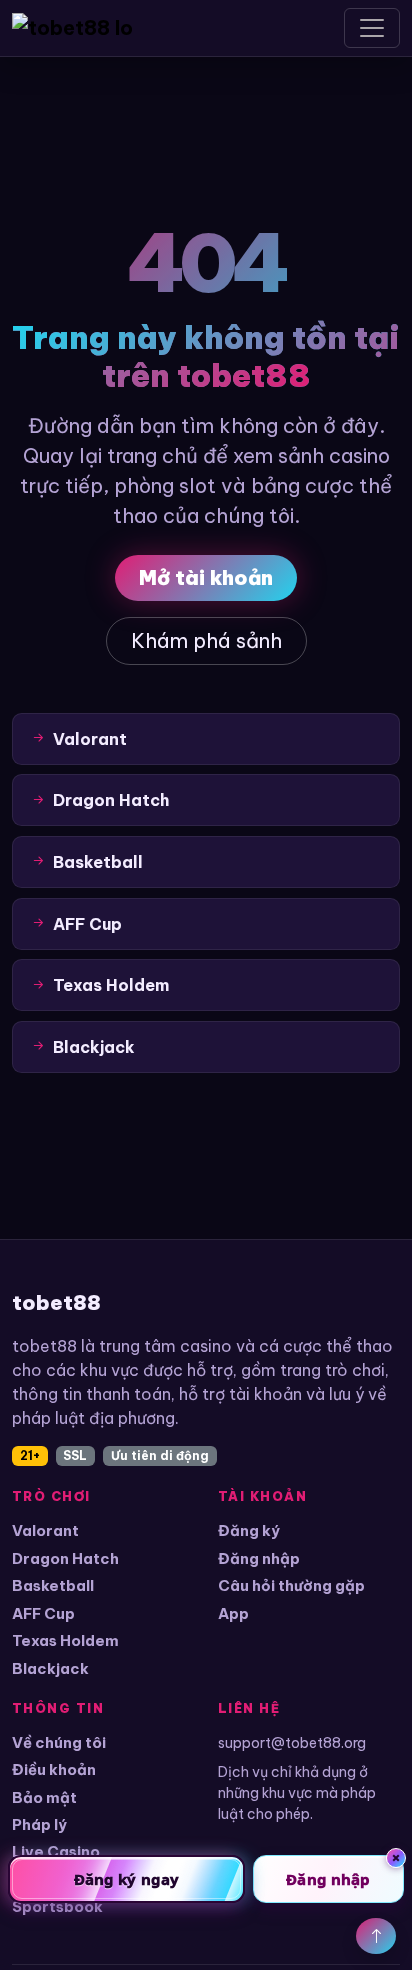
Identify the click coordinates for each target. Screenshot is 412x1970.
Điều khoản (54, 1769)
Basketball (53, 1585)
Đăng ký (249, 1530)
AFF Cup (43, 1613)
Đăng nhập (259, 1558)
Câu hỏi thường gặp (291, 1585)
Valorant (45, 1530)
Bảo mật (44, 1797)
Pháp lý (39, 1824)
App (233, 1613)
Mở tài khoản (206, 577)
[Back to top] (376, 1936)
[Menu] (372, 28)
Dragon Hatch (65, 1558)
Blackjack (50, 1668)
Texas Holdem (65, 1640)
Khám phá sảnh (206, 640)
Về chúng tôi (59, 1742)
